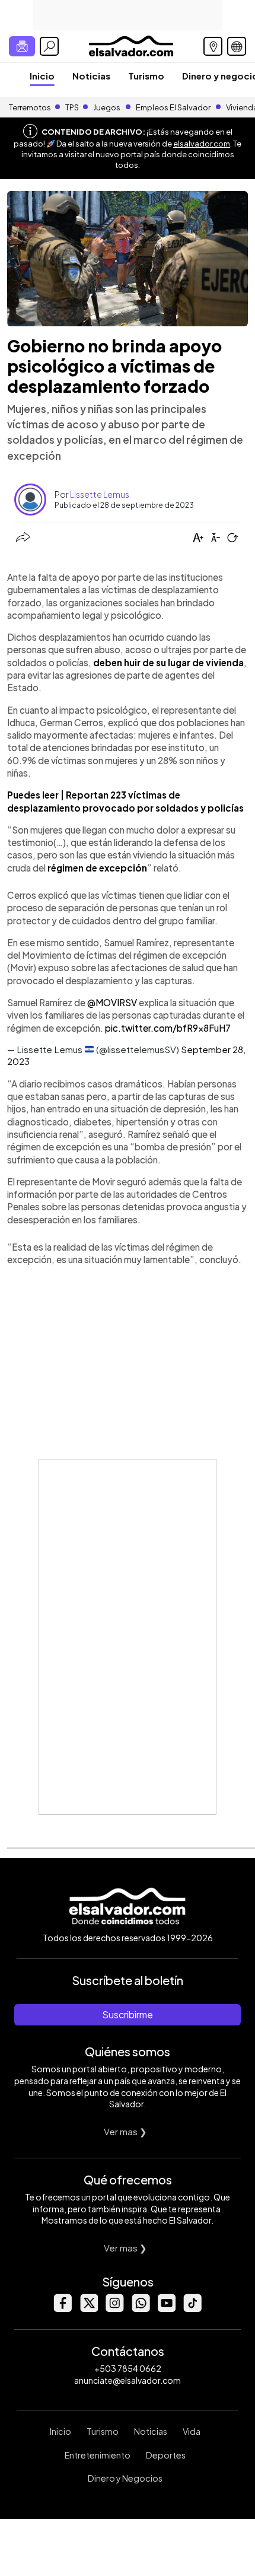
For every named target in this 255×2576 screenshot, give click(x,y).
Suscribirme (128, 2014)
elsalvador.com (202, 144)
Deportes (166, 2455)
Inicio (42, 76)
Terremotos (30, 107)
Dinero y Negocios (125, 2478)
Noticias (91, 76)
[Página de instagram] (114, 2309)
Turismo (146, 76)
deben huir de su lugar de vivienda (168, 662)
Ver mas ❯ (125, 2131)
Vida (192, 2431)
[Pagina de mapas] (213, 46)
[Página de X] (88, 2309)
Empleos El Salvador (173, 107)
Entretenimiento (98, 2455)
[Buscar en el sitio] (49, 46)
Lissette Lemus (100, 494)
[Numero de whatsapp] (141, 2309)
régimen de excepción (97, 868)
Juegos (107, 107)
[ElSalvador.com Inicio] (131, 45)
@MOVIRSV (112, 1002)
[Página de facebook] (62, 2309)
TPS (72, 107)
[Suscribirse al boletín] (22, 46)
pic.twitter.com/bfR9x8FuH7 (168, 1028)
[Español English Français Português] (237, 46)
